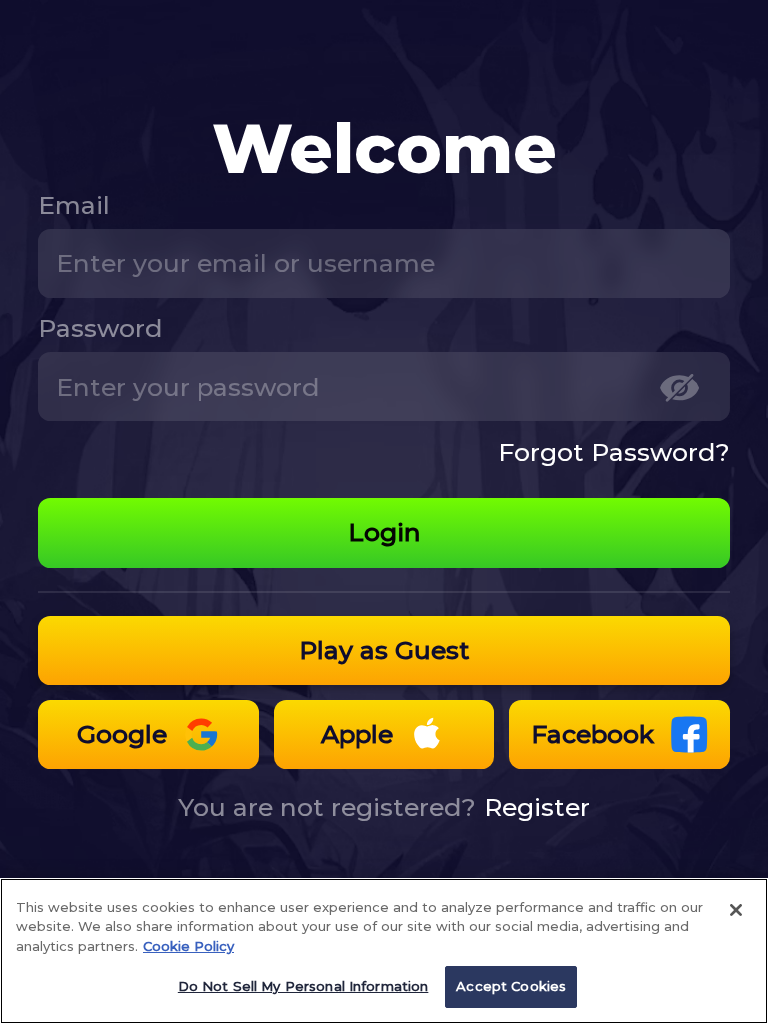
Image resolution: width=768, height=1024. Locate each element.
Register (537, 807)
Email (74, 205)
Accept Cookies (511, 986)
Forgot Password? (614, 452)
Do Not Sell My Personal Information (303, 986)
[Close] (736, 910)
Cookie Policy (188, 946)
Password (100, 328)
